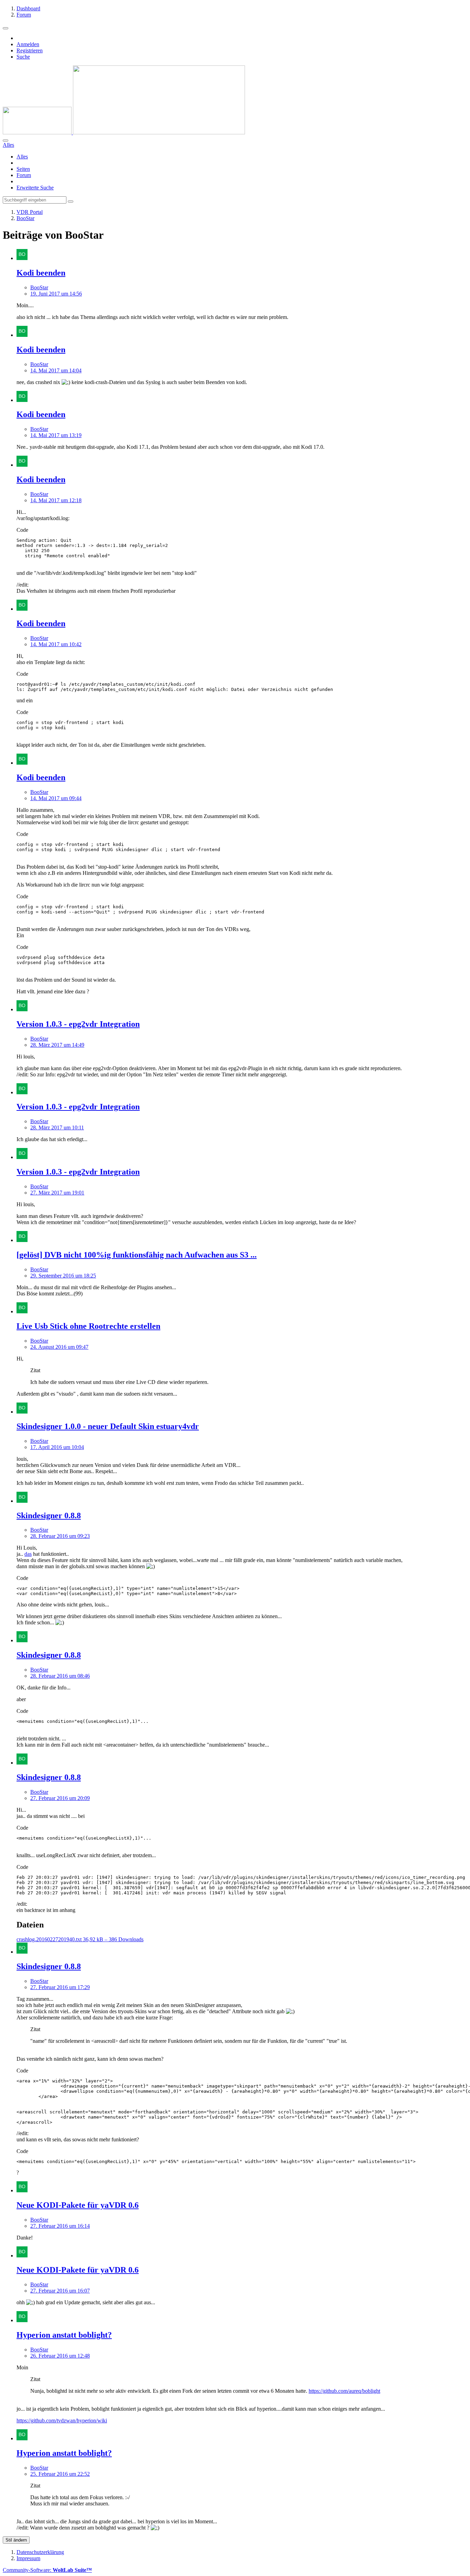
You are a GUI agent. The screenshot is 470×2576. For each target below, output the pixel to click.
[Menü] (6, 28)
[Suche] (6, 141)
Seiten (23, 169)
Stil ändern (16, 2540)
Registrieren (30, 50)
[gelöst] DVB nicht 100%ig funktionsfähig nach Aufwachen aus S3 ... (137, 1255)
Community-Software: (47, 2570)
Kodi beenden (41, 273)
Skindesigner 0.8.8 (49, 1515)
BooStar (39, 287)
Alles (22, 157)
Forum (24, 175)
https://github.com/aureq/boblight (344, 2391)
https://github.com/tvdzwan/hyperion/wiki (62, 2420)
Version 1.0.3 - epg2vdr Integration (78, 1024)
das (28, 1554)
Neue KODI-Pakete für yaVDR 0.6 (78, 2205)
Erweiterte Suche (35, 188)
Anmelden (28, 44)
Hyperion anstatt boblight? (64, 2335)
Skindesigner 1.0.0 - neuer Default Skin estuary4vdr (108, 1426)
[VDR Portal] (124, 132)
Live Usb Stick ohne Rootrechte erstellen (88, 1326)
